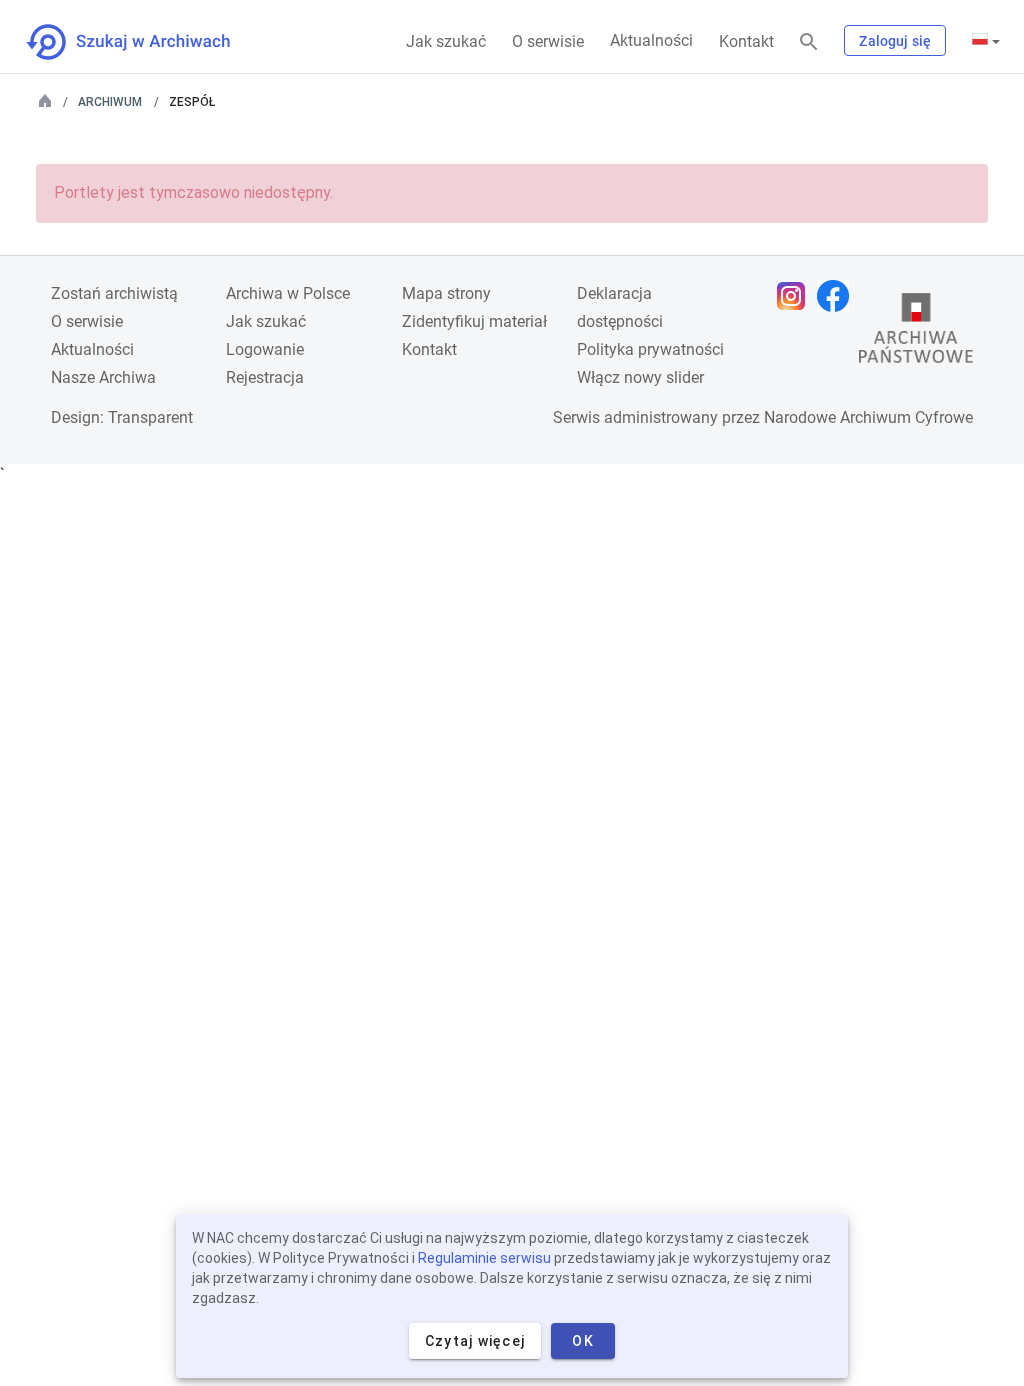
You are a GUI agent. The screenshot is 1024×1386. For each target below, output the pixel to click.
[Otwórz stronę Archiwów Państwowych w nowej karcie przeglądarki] (916, 333)
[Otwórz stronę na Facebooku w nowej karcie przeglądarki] (838, 296)
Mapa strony (446, 293)
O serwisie (548, 41)
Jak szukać (446, 41)
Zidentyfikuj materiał (474, 321)
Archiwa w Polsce (288, 293)
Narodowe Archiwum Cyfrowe (868, 417)
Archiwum (110, 102)
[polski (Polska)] (986, 41)
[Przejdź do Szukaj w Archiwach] (146, 42)
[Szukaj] (809, 42)
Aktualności (651, 40)
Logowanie (265, 349)
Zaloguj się (895, 41)
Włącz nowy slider (640, 377)
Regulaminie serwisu (484, 1258)
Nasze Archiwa (103, 377)
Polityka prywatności (650, 349)
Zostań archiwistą (114, 293)
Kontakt (746, 41)
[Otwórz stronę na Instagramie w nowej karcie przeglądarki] (796, 296)
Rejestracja (265, 377)
